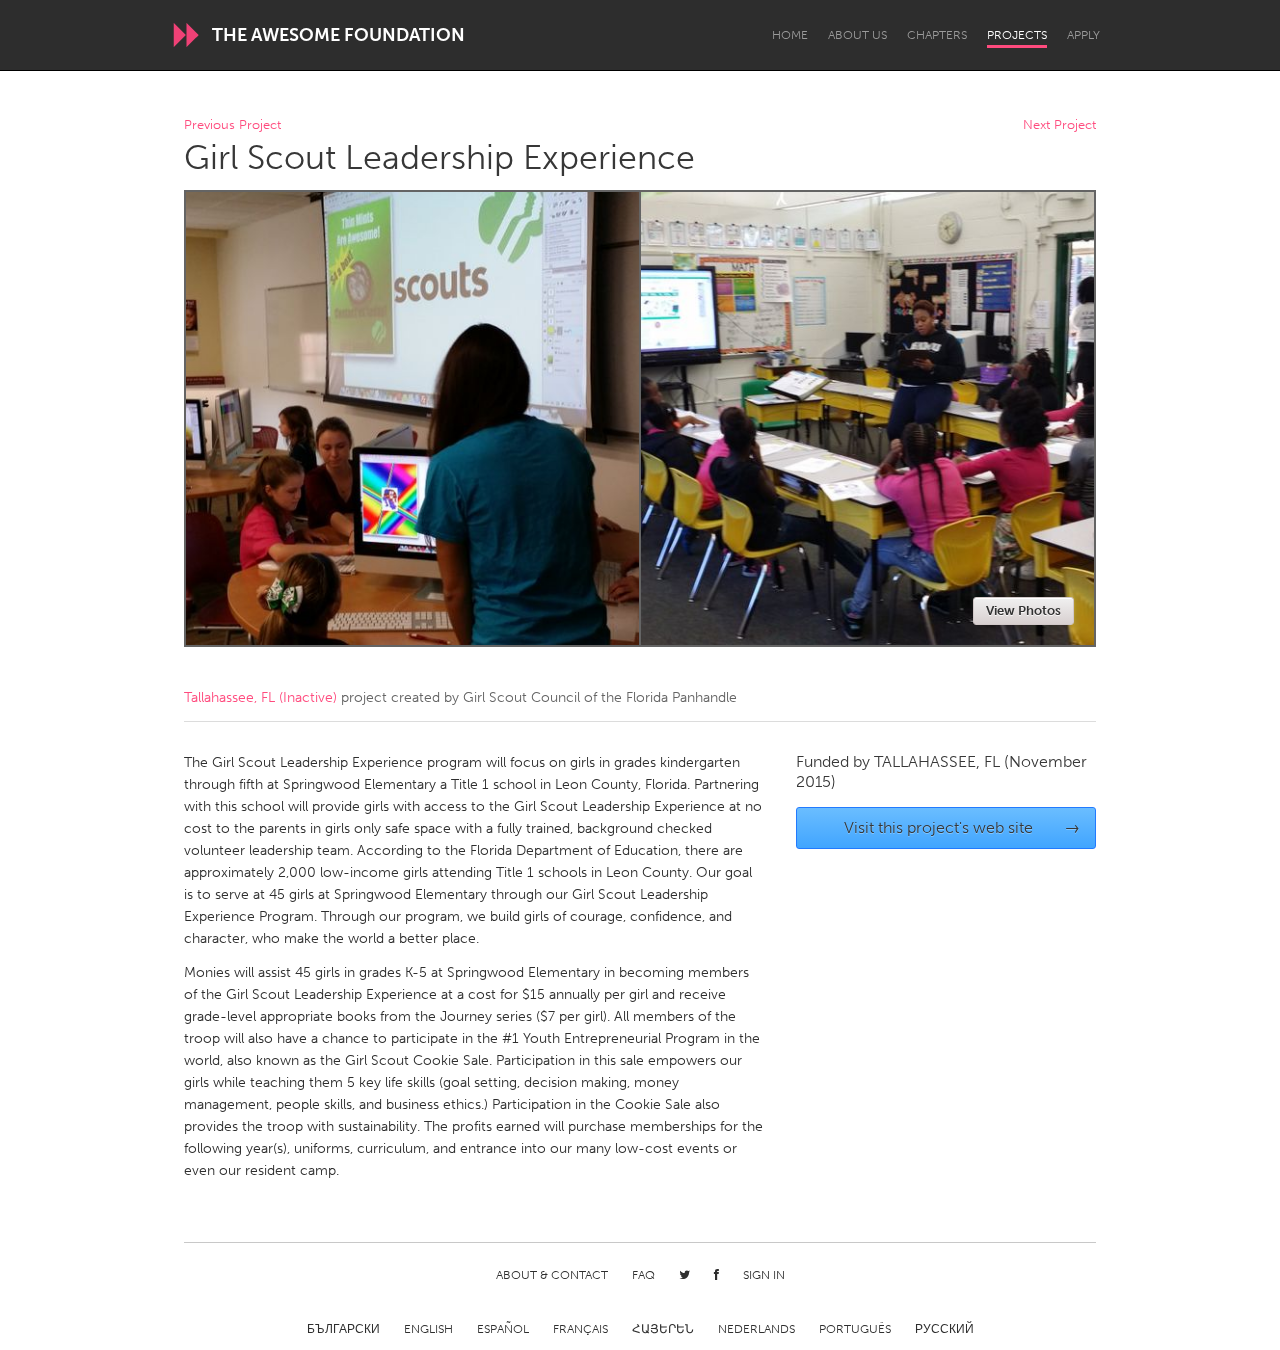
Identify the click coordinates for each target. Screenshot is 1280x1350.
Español (503, 1329)
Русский (944, 1329)
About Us (857, 35)
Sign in (764, 1275)
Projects (1017, 35)
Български (343, 1329)
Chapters (937, 35)
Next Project (1059, 125)
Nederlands (756, 1329)
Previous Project (232, 125)
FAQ (643, 1275)
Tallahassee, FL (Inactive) (260, 697)
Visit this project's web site (962, 827)
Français (580, 1329)
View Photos (1023, 610)
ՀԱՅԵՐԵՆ (663, 1329)
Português (855, 1329)
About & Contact (552, 1275)
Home (790, 35)
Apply (1083, 35)
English (428, 1329)
